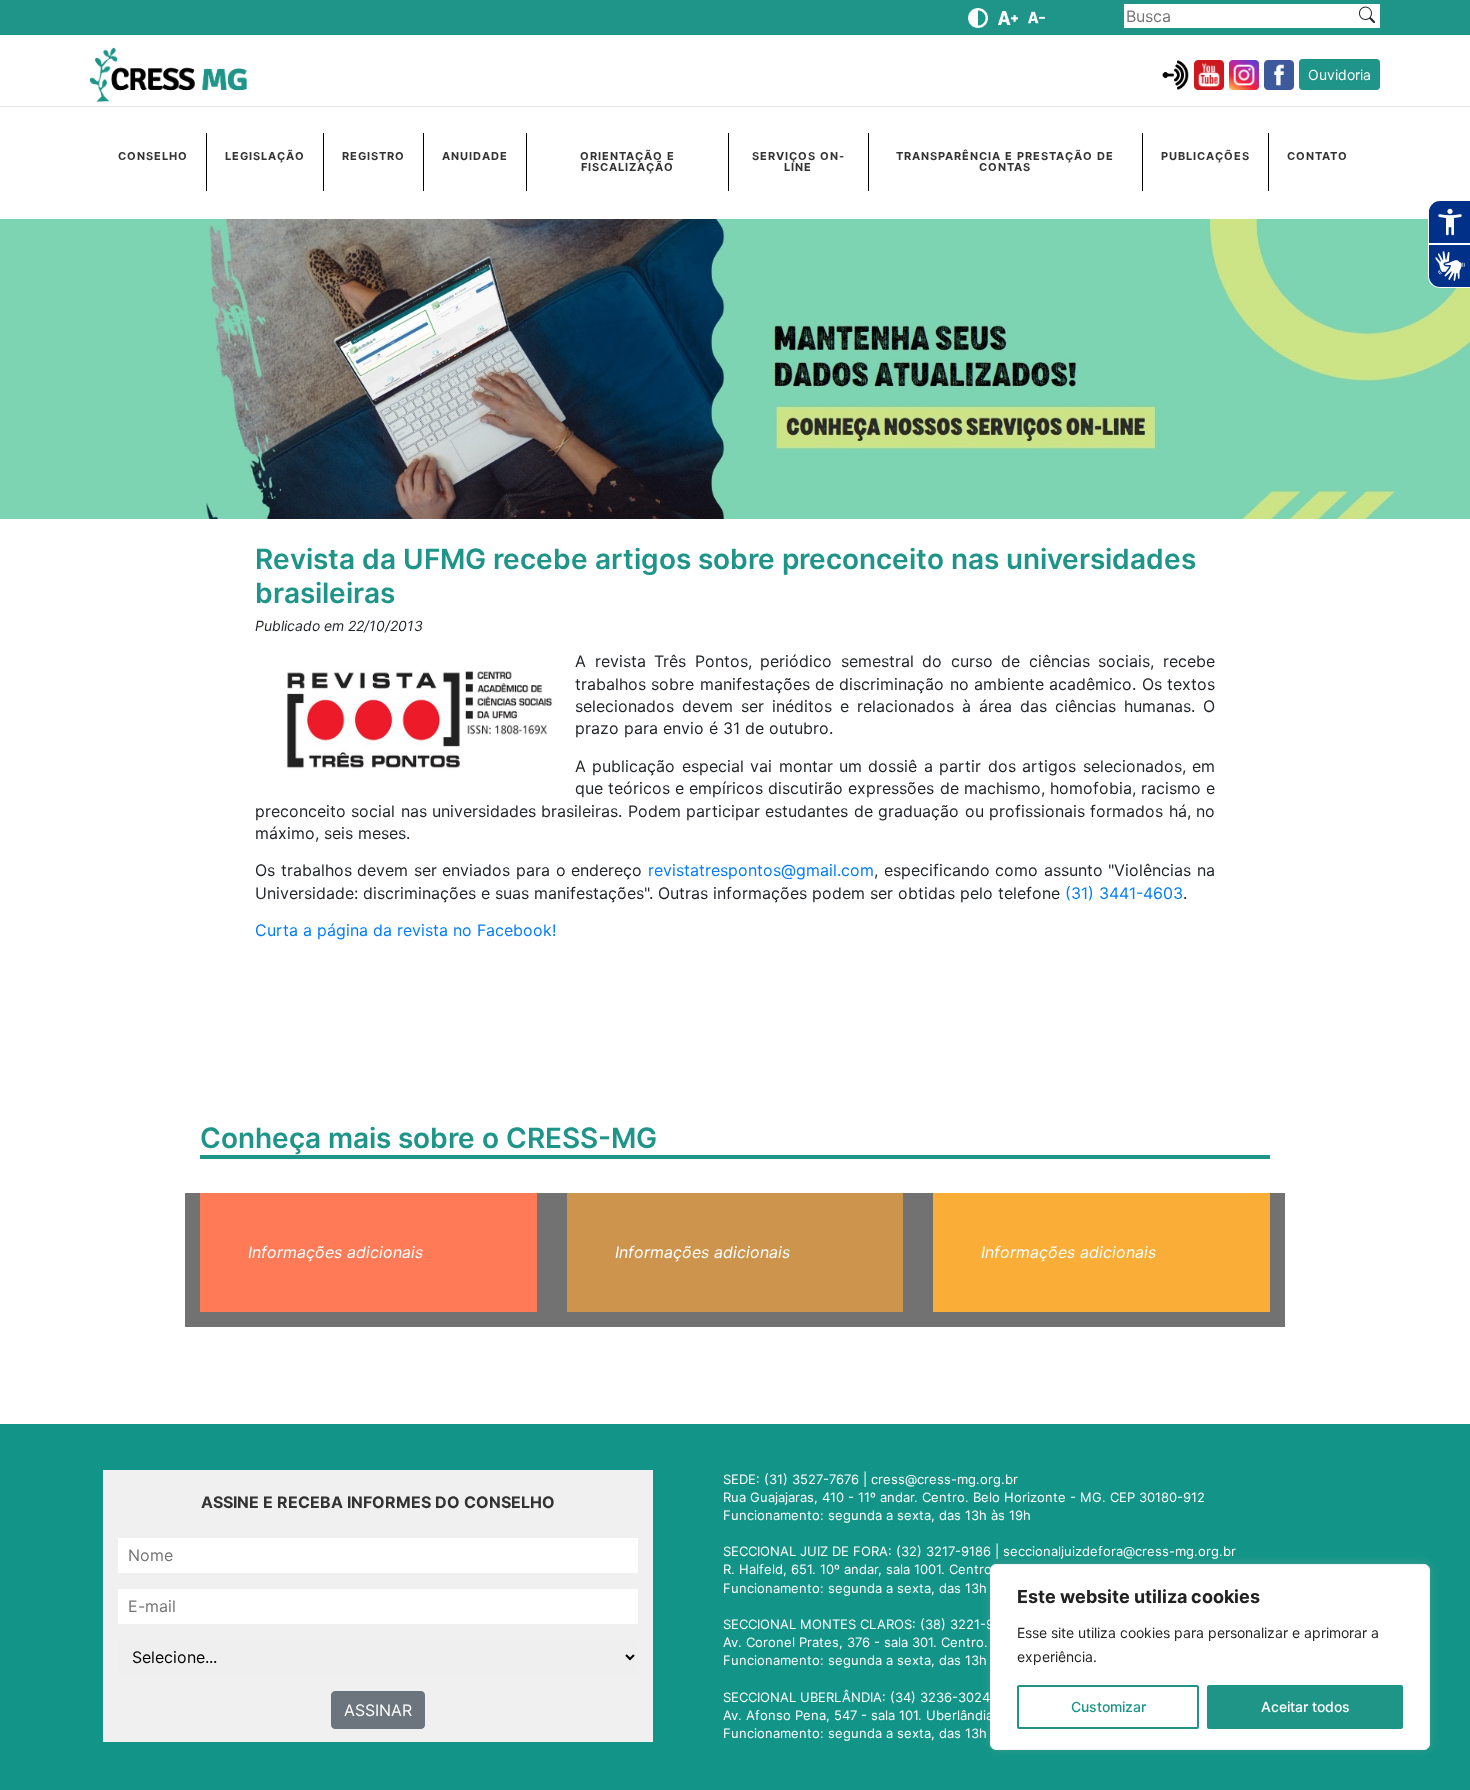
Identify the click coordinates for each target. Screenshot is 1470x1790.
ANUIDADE (475, 156)
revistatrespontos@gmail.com (761, 870)
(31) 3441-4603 (1124, 893)
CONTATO (1317, 156)
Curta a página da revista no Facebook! (405, 930)
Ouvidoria (1339, 74)
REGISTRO (373, 156)
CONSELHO (153, 156)
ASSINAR (378, 1710)
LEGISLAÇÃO (265, 156)
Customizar (1108, 1706)
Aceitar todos (1305, 1706)
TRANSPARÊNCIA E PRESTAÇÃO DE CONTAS (1005, 161)
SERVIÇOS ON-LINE (798, 161)
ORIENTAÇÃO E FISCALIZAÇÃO (627, 161)
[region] (1210, 1657)
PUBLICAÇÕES (1205, 156)
